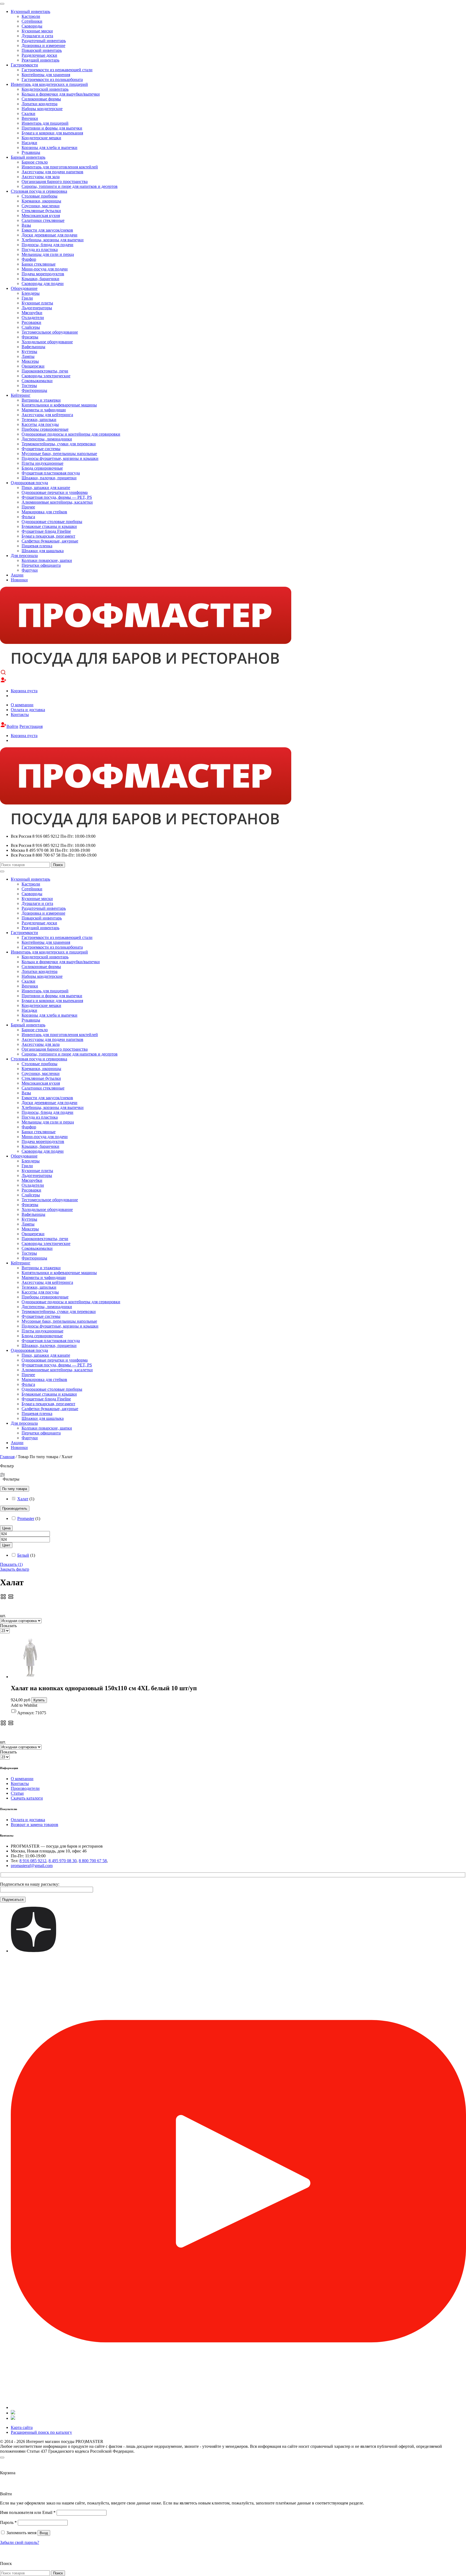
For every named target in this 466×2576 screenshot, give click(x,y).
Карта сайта (22, 2427)
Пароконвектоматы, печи (45, 371)
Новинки (19, 580)
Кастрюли (31, 16)
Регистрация (31, 726)
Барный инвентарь (28, 157)
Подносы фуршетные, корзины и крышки (60, 458)
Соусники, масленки (41, 206)
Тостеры (29, 386)
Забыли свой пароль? (20, 2542)
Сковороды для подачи (43, 284)
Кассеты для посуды (40, 424)
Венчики (30, 118)
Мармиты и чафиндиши (44, 410)
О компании (22, 705)
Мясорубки (32, 313)
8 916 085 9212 (33, 1861)
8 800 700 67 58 (93, 1861)
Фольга (28, 517)
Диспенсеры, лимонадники (47, 439)
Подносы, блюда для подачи (47, 245)
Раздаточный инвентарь (44, 41)
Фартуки (30, 570)
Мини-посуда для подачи (45, 269)
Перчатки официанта (41, 565)
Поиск (58, 865)
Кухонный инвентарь (30, 11)
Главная (7, 1457)
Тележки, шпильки (39, 420)
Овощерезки (33, 366)
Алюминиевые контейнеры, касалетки (57, 502)
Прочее (28, 507)
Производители (25, 1788)
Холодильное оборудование (47, 342)
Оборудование (24, 288)
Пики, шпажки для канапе (46, 488)
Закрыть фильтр (15, 1569)
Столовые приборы (40, 196)
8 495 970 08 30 (63, 1861)
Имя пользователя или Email (28, 2512)
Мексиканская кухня (41, 215)
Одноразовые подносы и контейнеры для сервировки (71, 434)
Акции (17, 575)
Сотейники (32, 21)
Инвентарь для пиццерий (45, 123)
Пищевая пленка (37, 546)
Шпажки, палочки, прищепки (49, 478)
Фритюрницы (34, 390)
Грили (27, 298)
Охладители (33, 318)
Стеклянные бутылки (41, 211)
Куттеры (29, 352)
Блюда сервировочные (42, 468)
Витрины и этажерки (41, 400)
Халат (23, 1499)
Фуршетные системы (41, 449)
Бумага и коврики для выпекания (52, 133)
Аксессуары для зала (41, 177)
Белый (23, 1555)
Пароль (8, 2522)
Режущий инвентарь (40, 60)
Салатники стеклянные (43, 220)
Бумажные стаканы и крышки (49, 526)
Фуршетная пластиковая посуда (51, 473)
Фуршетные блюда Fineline (46, 531)
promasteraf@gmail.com (32, 1866)
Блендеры (31, 293)
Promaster (26, 1518)
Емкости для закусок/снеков (47, 230)
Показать (11, 1564)
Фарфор (29, 259)
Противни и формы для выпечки (52, 128)
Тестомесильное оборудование (50, 332)
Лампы (28, 356)
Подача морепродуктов (43, 274)
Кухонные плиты (37, 303)
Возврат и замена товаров (35, 1825)
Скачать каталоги (27, 1798)
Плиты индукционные (42, 463)
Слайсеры (31, 327)
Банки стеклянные (39, 264)
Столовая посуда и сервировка (39, 191)
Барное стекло (35, 162)
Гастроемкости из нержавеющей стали (57, 70)
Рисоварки (31, 322)
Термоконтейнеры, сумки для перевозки (59, 444)
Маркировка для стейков (44, 512)
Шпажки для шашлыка (43, 551)
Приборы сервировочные (45, 429)
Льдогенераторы (37, 308)
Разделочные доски (39, 55)
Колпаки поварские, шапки (47, 560)
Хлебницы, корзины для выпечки (53, 240)
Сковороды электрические (46, 376)
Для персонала (24, 556)
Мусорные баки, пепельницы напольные (59, 454)
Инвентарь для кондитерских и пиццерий (49, 84)
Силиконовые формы (41, 99)
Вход (44, 2533)
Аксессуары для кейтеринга (47, 415)
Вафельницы (33, 347)
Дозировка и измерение (43, 45)
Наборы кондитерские (42, 109)
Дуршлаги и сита (37, 36)
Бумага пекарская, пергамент (48, 536)
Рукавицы (31, 152)
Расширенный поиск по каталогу (41, 2432)
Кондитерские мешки (41, 138)
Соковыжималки (37, 381)
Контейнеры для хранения (46, 75)
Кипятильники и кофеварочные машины (59, 405)
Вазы (26, 225)
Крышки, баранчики (40, 279)
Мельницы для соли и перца (48, 254)
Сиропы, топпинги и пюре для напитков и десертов (70, 186)
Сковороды (32, 26)
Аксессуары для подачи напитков (52, 172)
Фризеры (30, 337)
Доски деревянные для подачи (49, 235)
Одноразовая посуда (29, 483)
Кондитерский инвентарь (45, 89)
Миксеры (30, 361)
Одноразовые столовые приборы (52, 522)
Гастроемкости (24, 65)
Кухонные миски (37, 31)
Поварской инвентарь (42, 50)
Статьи (17, 1793)
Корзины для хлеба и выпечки (49, 147)
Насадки (29, 143)
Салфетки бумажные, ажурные (50, 541)
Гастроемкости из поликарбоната (52, 79)
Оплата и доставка (28, 710)
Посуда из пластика (40, 250)
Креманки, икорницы (41, 201)
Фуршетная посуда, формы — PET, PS (57, 497)
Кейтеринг (21, 395)
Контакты (20, 715)
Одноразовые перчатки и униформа (55, 492)
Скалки (28, 113)
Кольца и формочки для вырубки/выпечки (61, 94)
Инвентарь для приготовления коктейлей (60, 167)
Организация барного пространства (55, 181)
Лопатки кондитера (40, 104)
